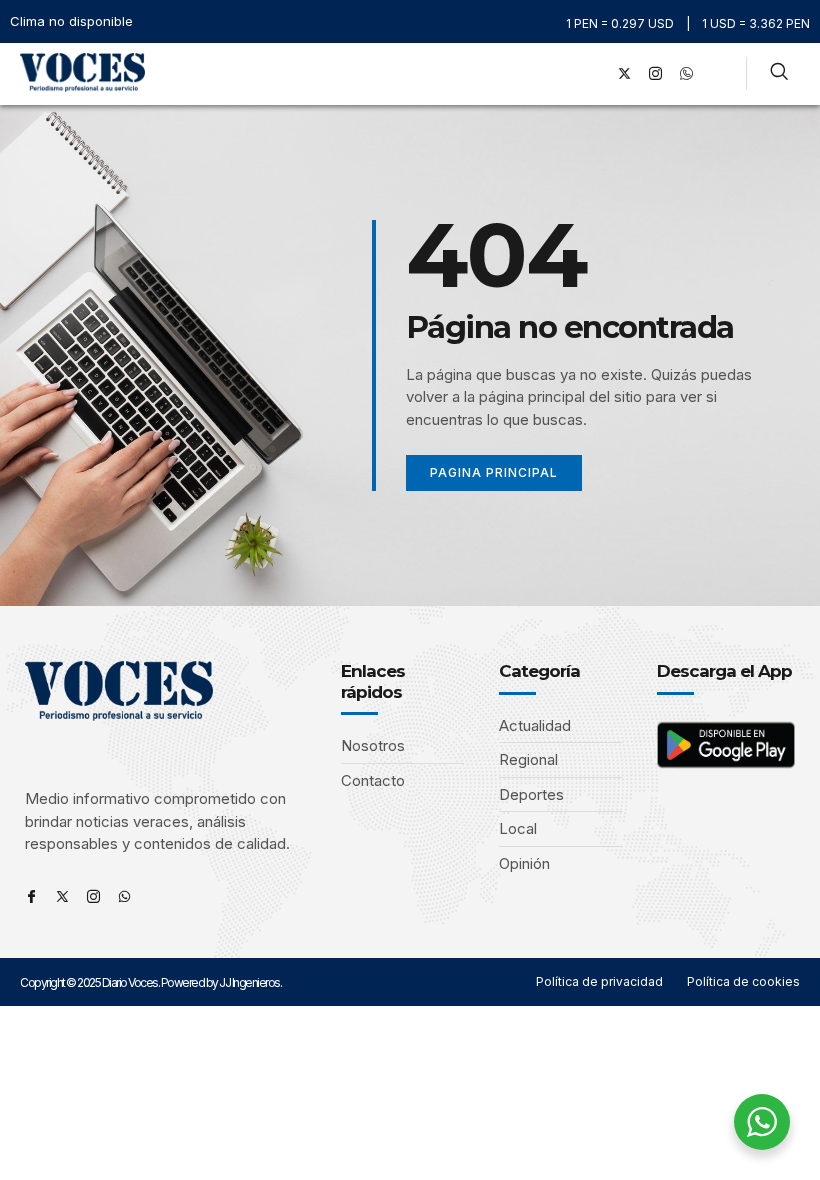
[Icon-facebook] (31, 896)
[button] (564, 73)
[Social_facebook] (593, 74)
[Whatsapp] (124, 896)
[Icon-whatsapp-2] (686, 74)
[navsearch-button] (779, 74)
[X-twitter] (624, 74)
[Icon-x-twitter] (62, 896)
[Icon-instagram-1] (655, 74)
